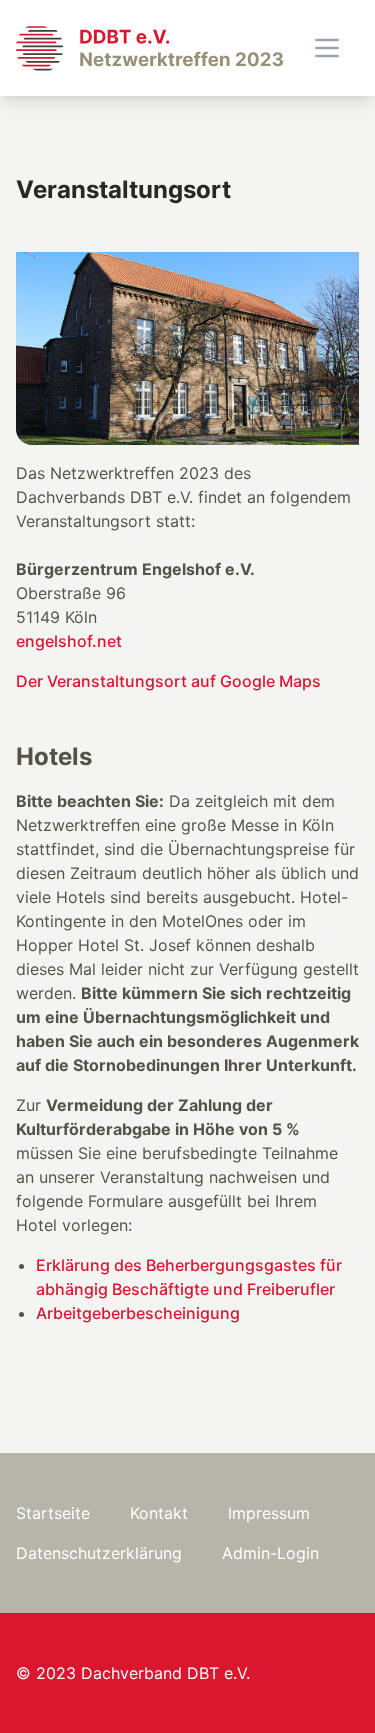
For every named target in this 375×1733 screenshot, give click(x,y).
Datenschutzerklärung (99, 1553)
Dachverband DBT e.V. (165, 1673)
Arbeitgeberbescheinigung (138, 1313)
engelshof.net (69, 641)
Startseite (53, 1513)
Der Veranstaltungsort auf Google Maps (168, 681)
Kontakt (159, 1513)
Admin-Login (270, 1553)
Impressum (269, 1513)
